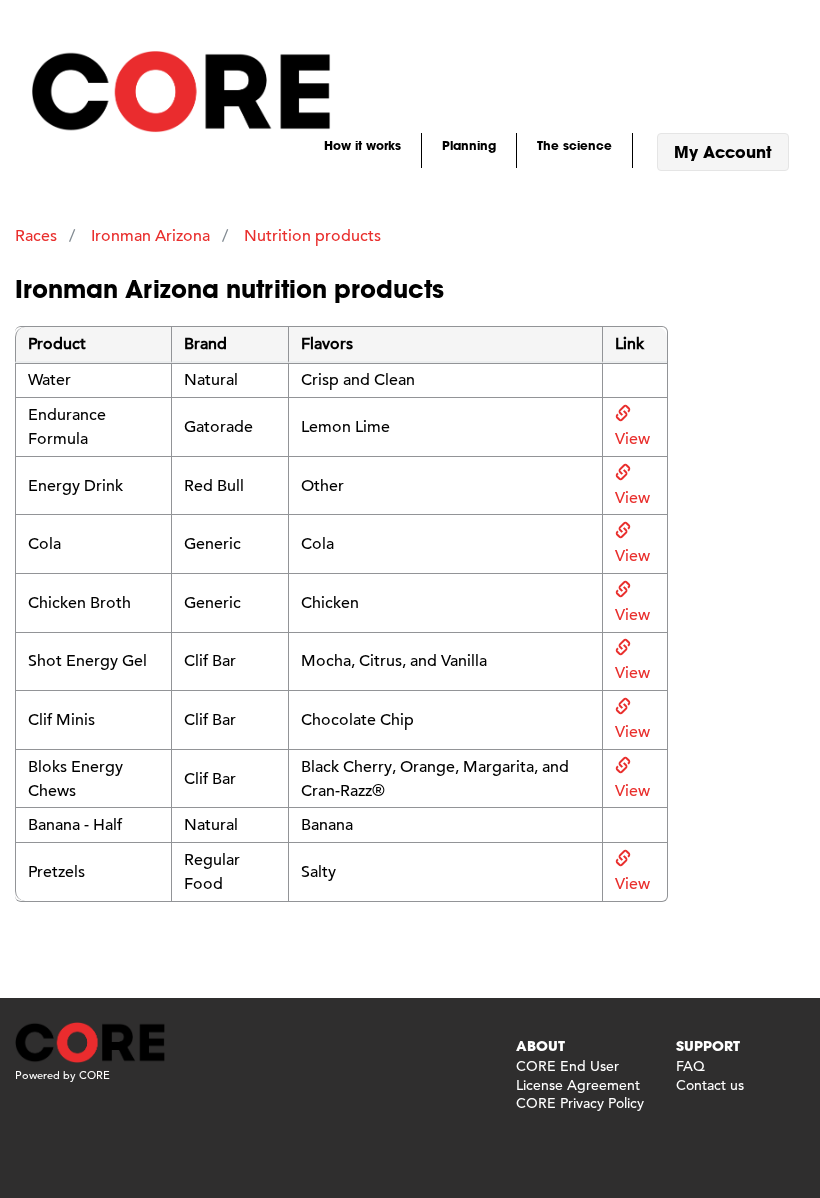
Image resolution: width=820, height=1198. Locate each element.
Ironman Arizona (150, 236)
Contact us (710, 1085)
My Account (723, 151)
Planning (469, 145)
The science (574, 145)
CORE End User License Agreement (578, 1075)
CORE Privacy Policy (580, 1103)
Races (36, 236)
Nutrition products (312, 236)
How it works (362, 145)
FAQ (690, 1066)
